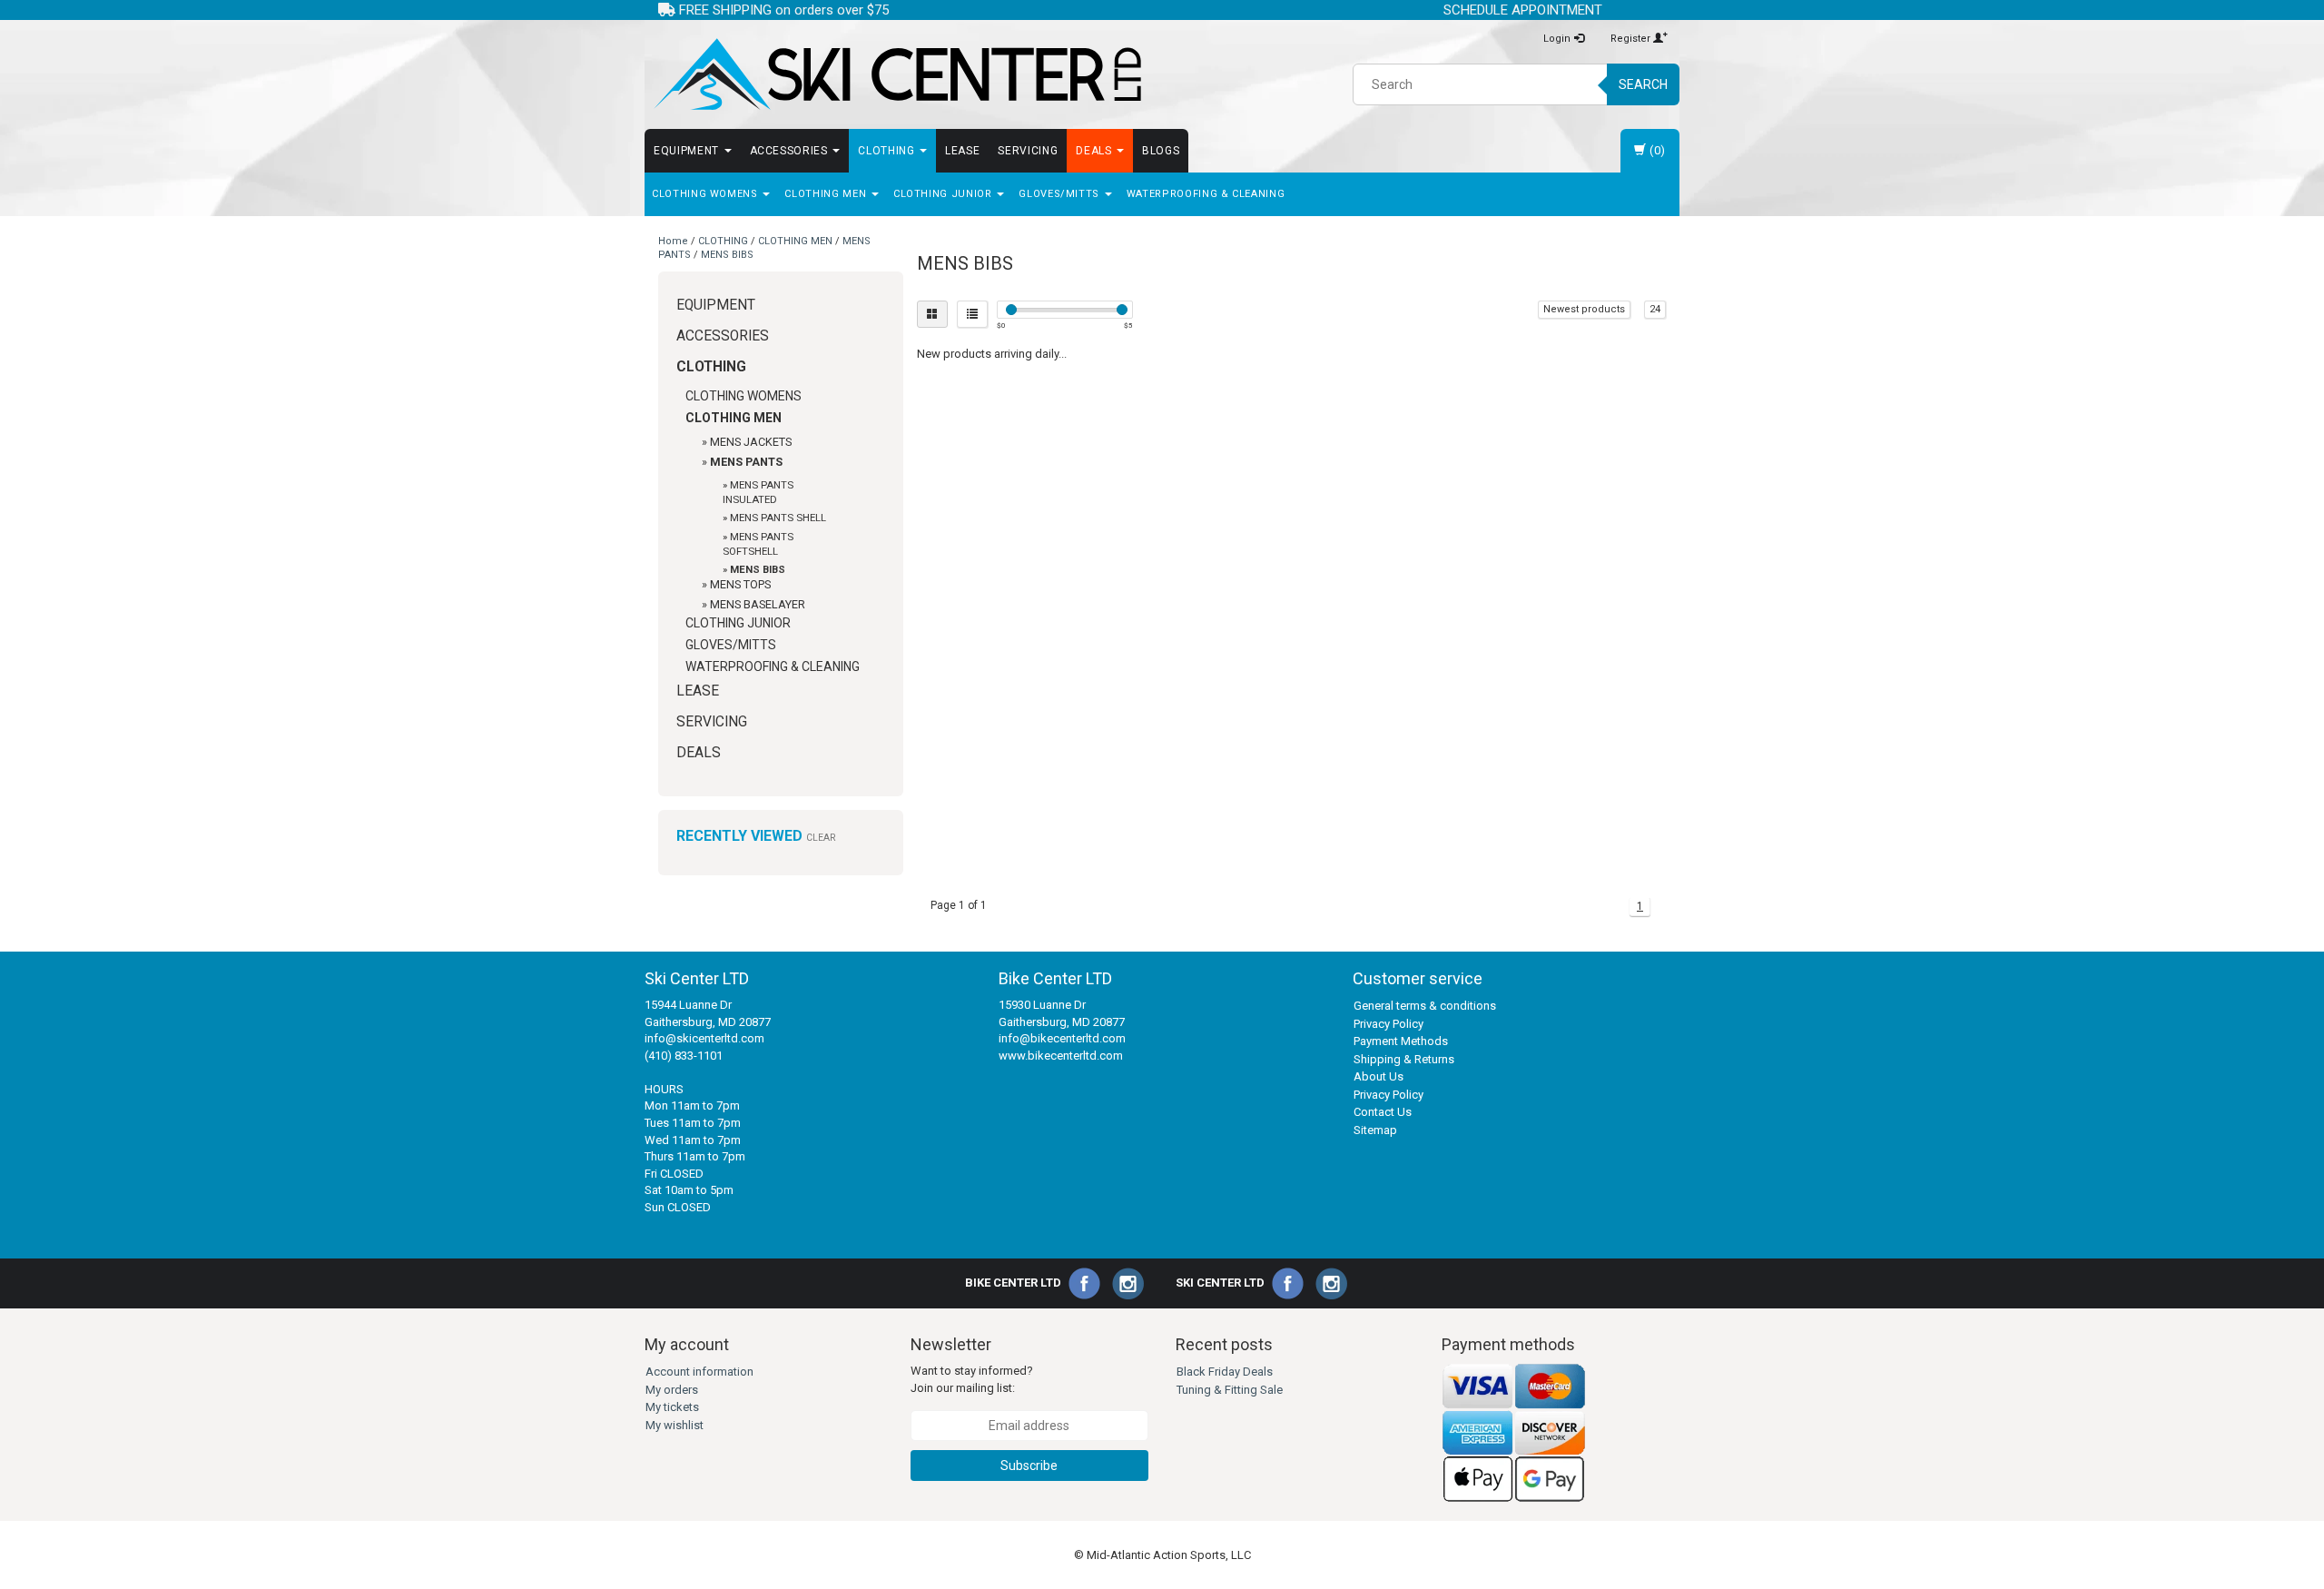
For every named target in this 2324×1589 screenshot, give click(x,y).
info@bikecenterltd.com (1062, 1038)
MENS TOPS (740, 584)
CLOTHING (888, 151)
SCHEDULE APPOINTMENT (1523, 10)
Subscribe (1029, 1466)
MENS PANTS (746, 462)
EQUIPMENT (688, 151)
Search (1643, 84)
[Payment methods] (1514, 1432)
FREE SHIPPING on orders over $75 (782, 10)
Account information (699, 1372)
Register (1632, 39)
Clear (821, 838)
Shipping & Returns (1404, 1059)
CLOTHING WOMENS (706, 194)
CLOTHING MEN (827, 194)
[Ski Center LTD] (896, 74)
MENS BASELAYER (758, 604)
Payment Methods (1401, 1041)
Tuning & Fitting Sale (1230, 1390)
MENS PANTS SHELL (778, 518)
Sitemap (1375, 1130)
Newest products (1584, 309)
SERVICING (1028, 151)
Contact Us (1383, 1112)
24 (1655, 309)
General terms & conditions (1425, 1006)
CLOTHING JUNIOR (944, 194)
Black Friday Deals (1225, 1372)
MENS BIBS (727, 255)
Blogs (1161, 151)
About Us (1379, 1076)
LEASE (962, 151)
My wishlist (675, 1425)
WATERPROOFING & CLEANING (1206, 194)
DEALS (1095, 151)
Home (673, 241)
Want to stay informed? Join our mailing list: (972, 1379)
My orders (672, 1390)
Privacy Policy (1388, 1024)
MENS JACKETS (751, 442)
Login (1558, 39)
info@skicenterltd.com (704, 1038)
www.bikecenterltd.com (1061, 1056)
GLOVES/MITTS (1060, 194)
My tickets (672, 1407)
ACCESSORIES (791, 151)
